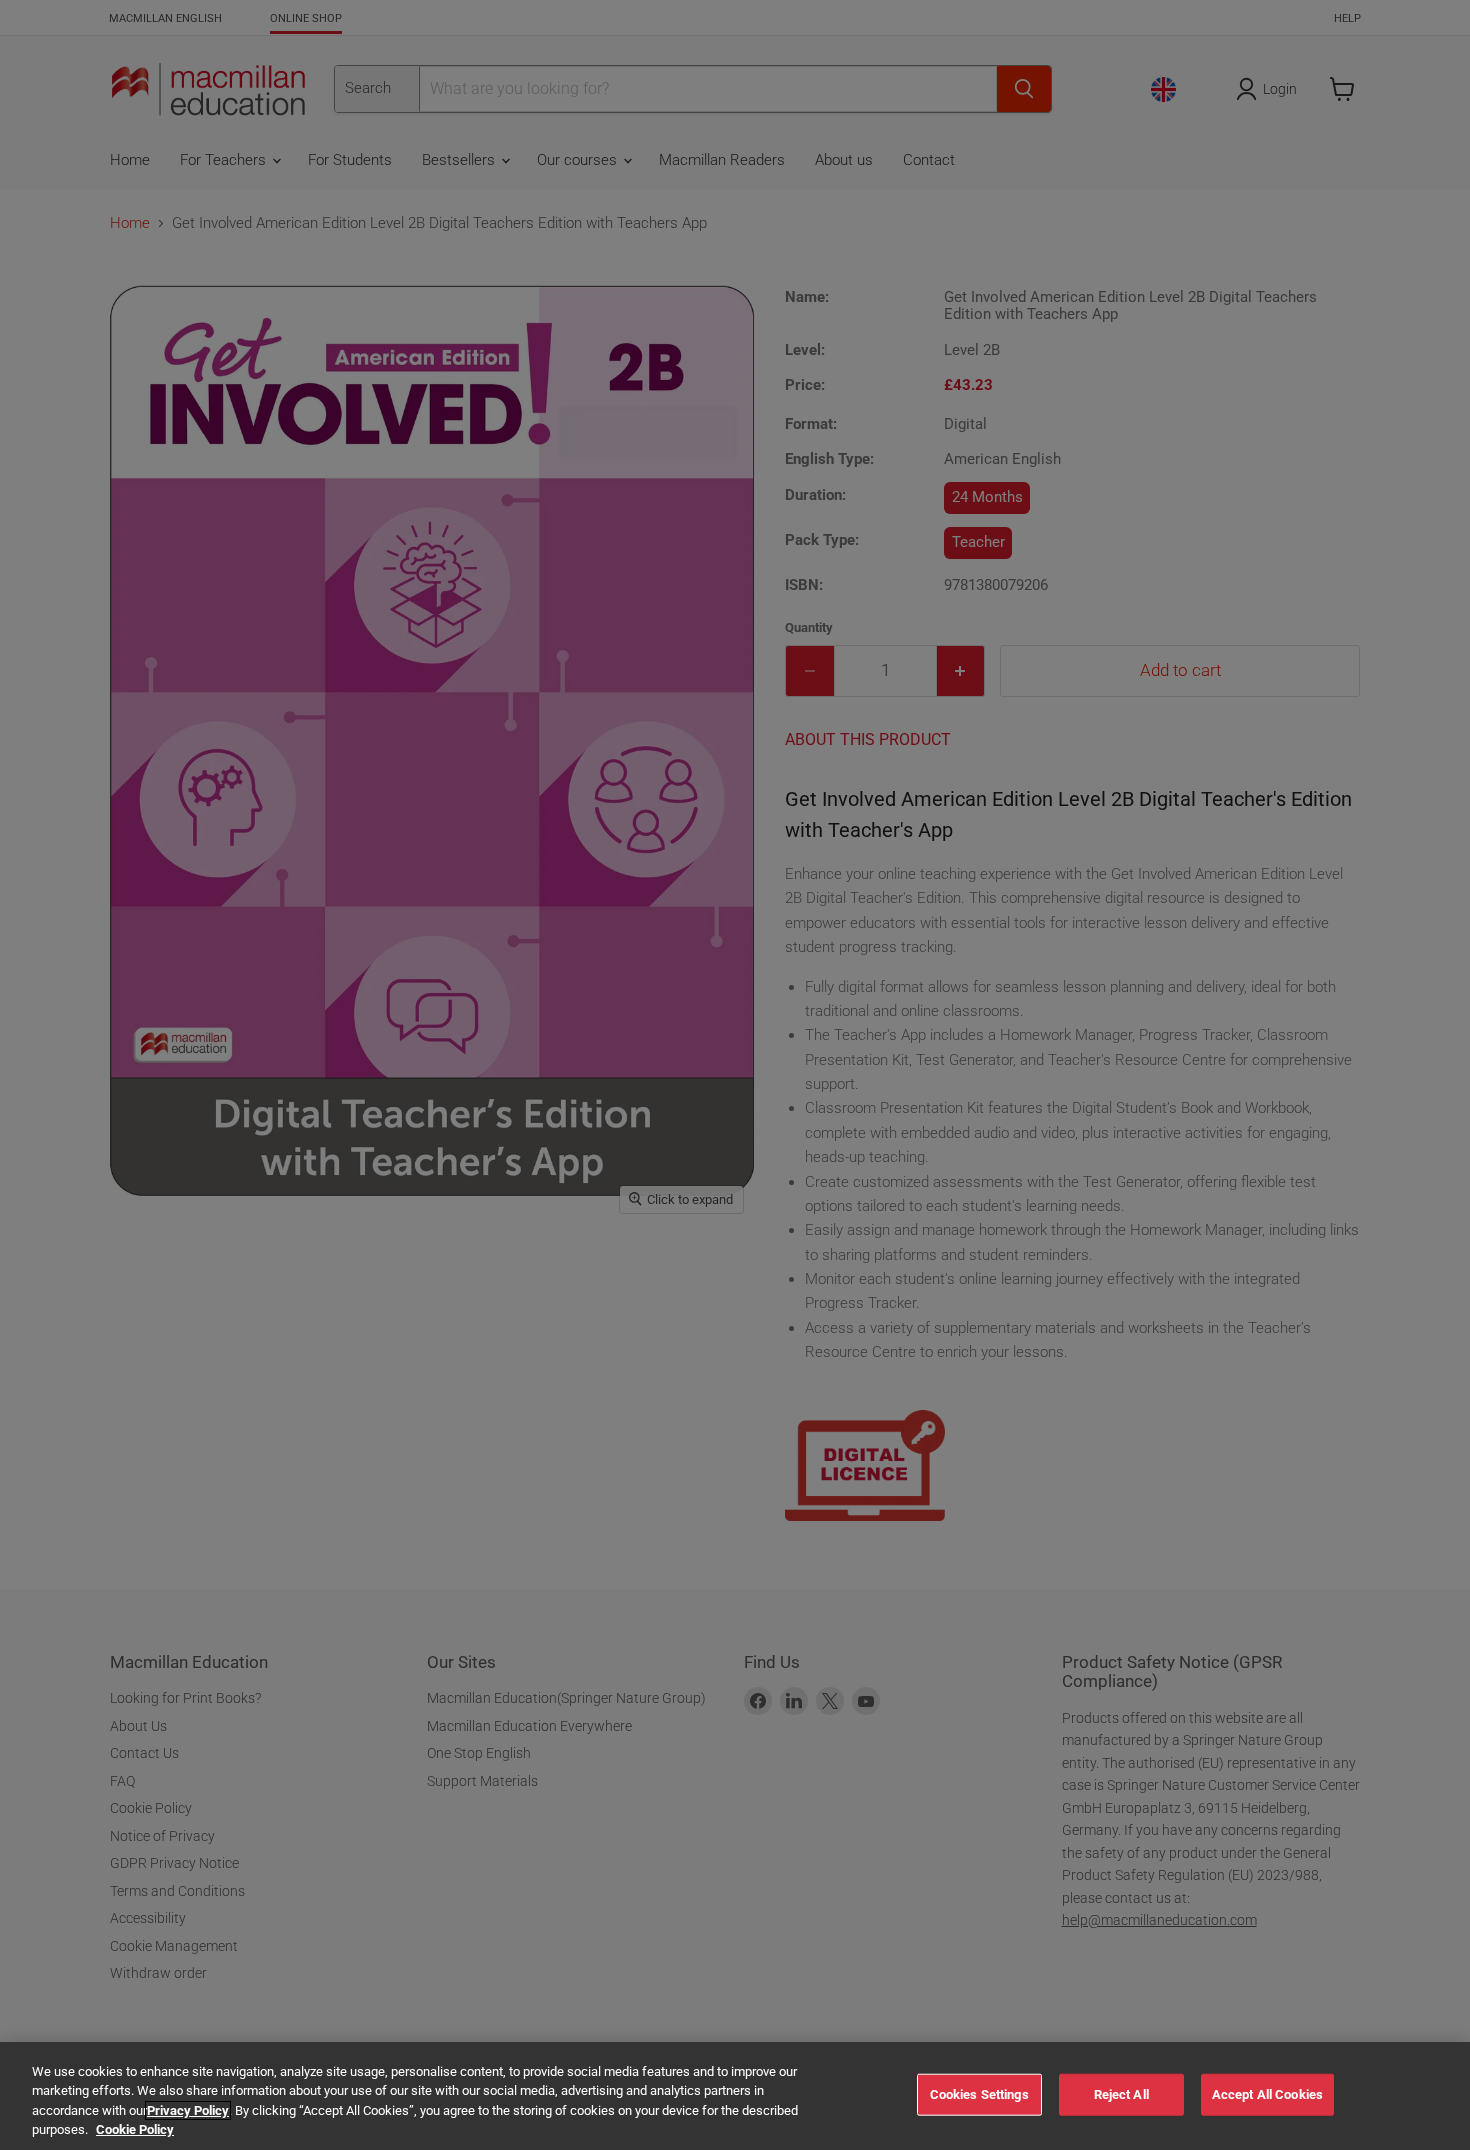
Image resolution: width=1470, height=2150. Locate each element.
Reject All (1121, 2094)
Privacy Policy (188, 2110)
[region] (735, 2096)
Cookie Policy (135, 2129)
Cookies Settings (979, 2094)
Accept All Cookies (1267, 2094)
